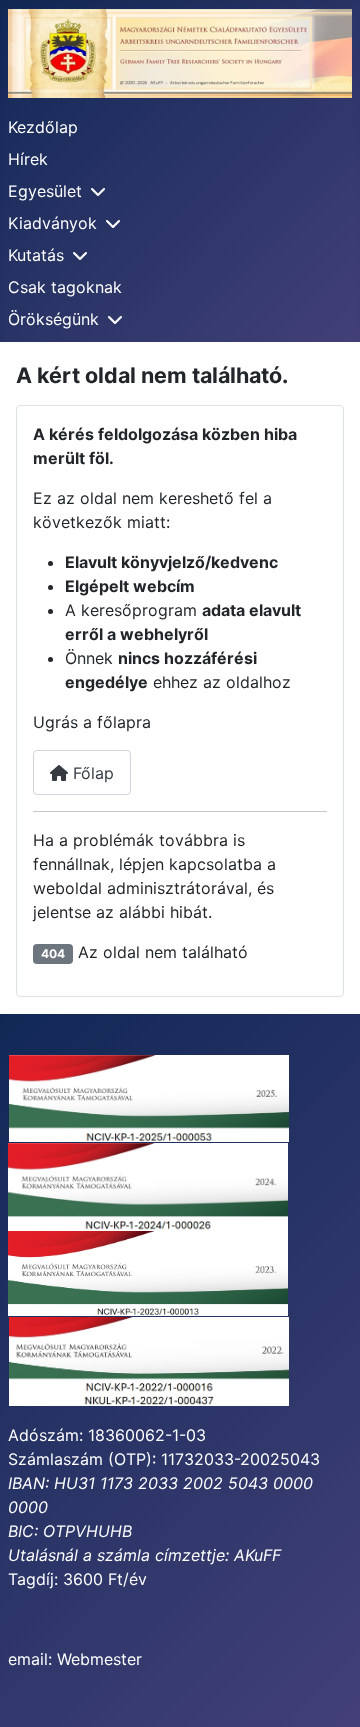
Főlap (91, 773)
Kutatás (36, 255)
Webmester (99, 1659)
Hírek (28, 159)
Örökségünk (53, 319)
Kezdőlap (43, 127)
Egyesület (45, 191)
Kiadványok (52, 223)
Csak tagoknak (65, 287)
